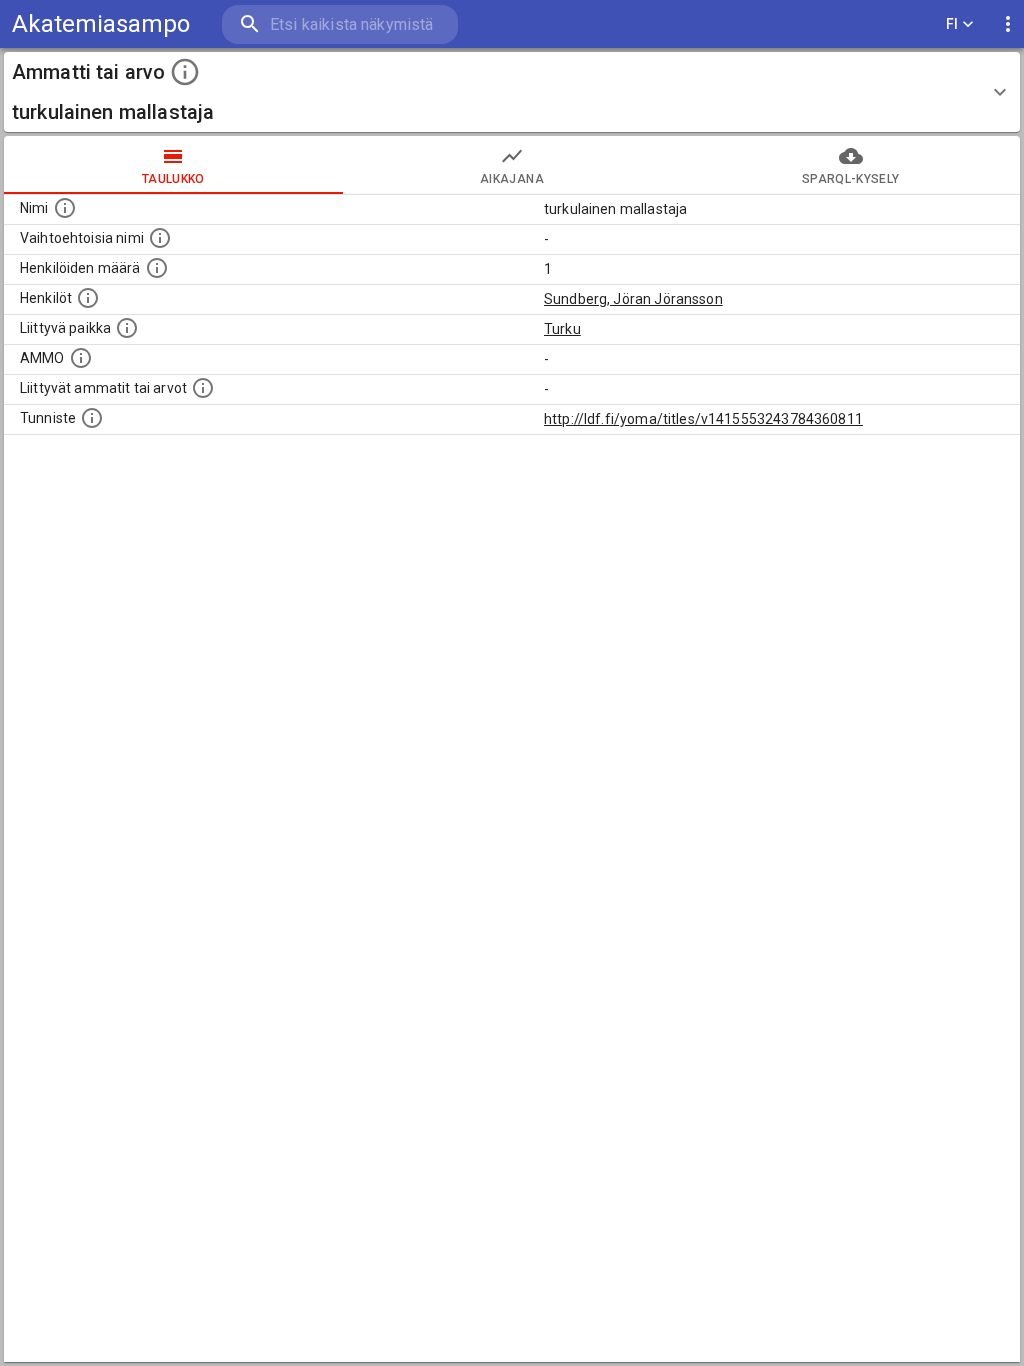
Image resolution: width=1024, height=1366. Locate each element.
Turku (562, 329)
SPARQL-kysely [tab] (850, 179)
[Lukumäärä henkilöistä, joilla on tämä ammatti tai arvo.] (157, 268)
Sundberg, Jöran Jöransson (633, 299)
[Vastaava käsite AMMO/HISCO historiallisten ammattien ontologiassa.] (81, 358)
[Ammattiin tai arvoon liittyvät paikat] (127, 328)
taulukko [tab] (173, 179)
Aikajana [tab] (512, 179)
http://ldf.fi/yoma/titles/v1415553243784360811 (703, 419)
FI (952, 24)
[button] (512, 92)
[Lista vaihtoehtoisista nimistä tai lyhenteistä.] (160, 238)
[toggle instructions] (185, 72)
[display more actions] (1008, 24)
